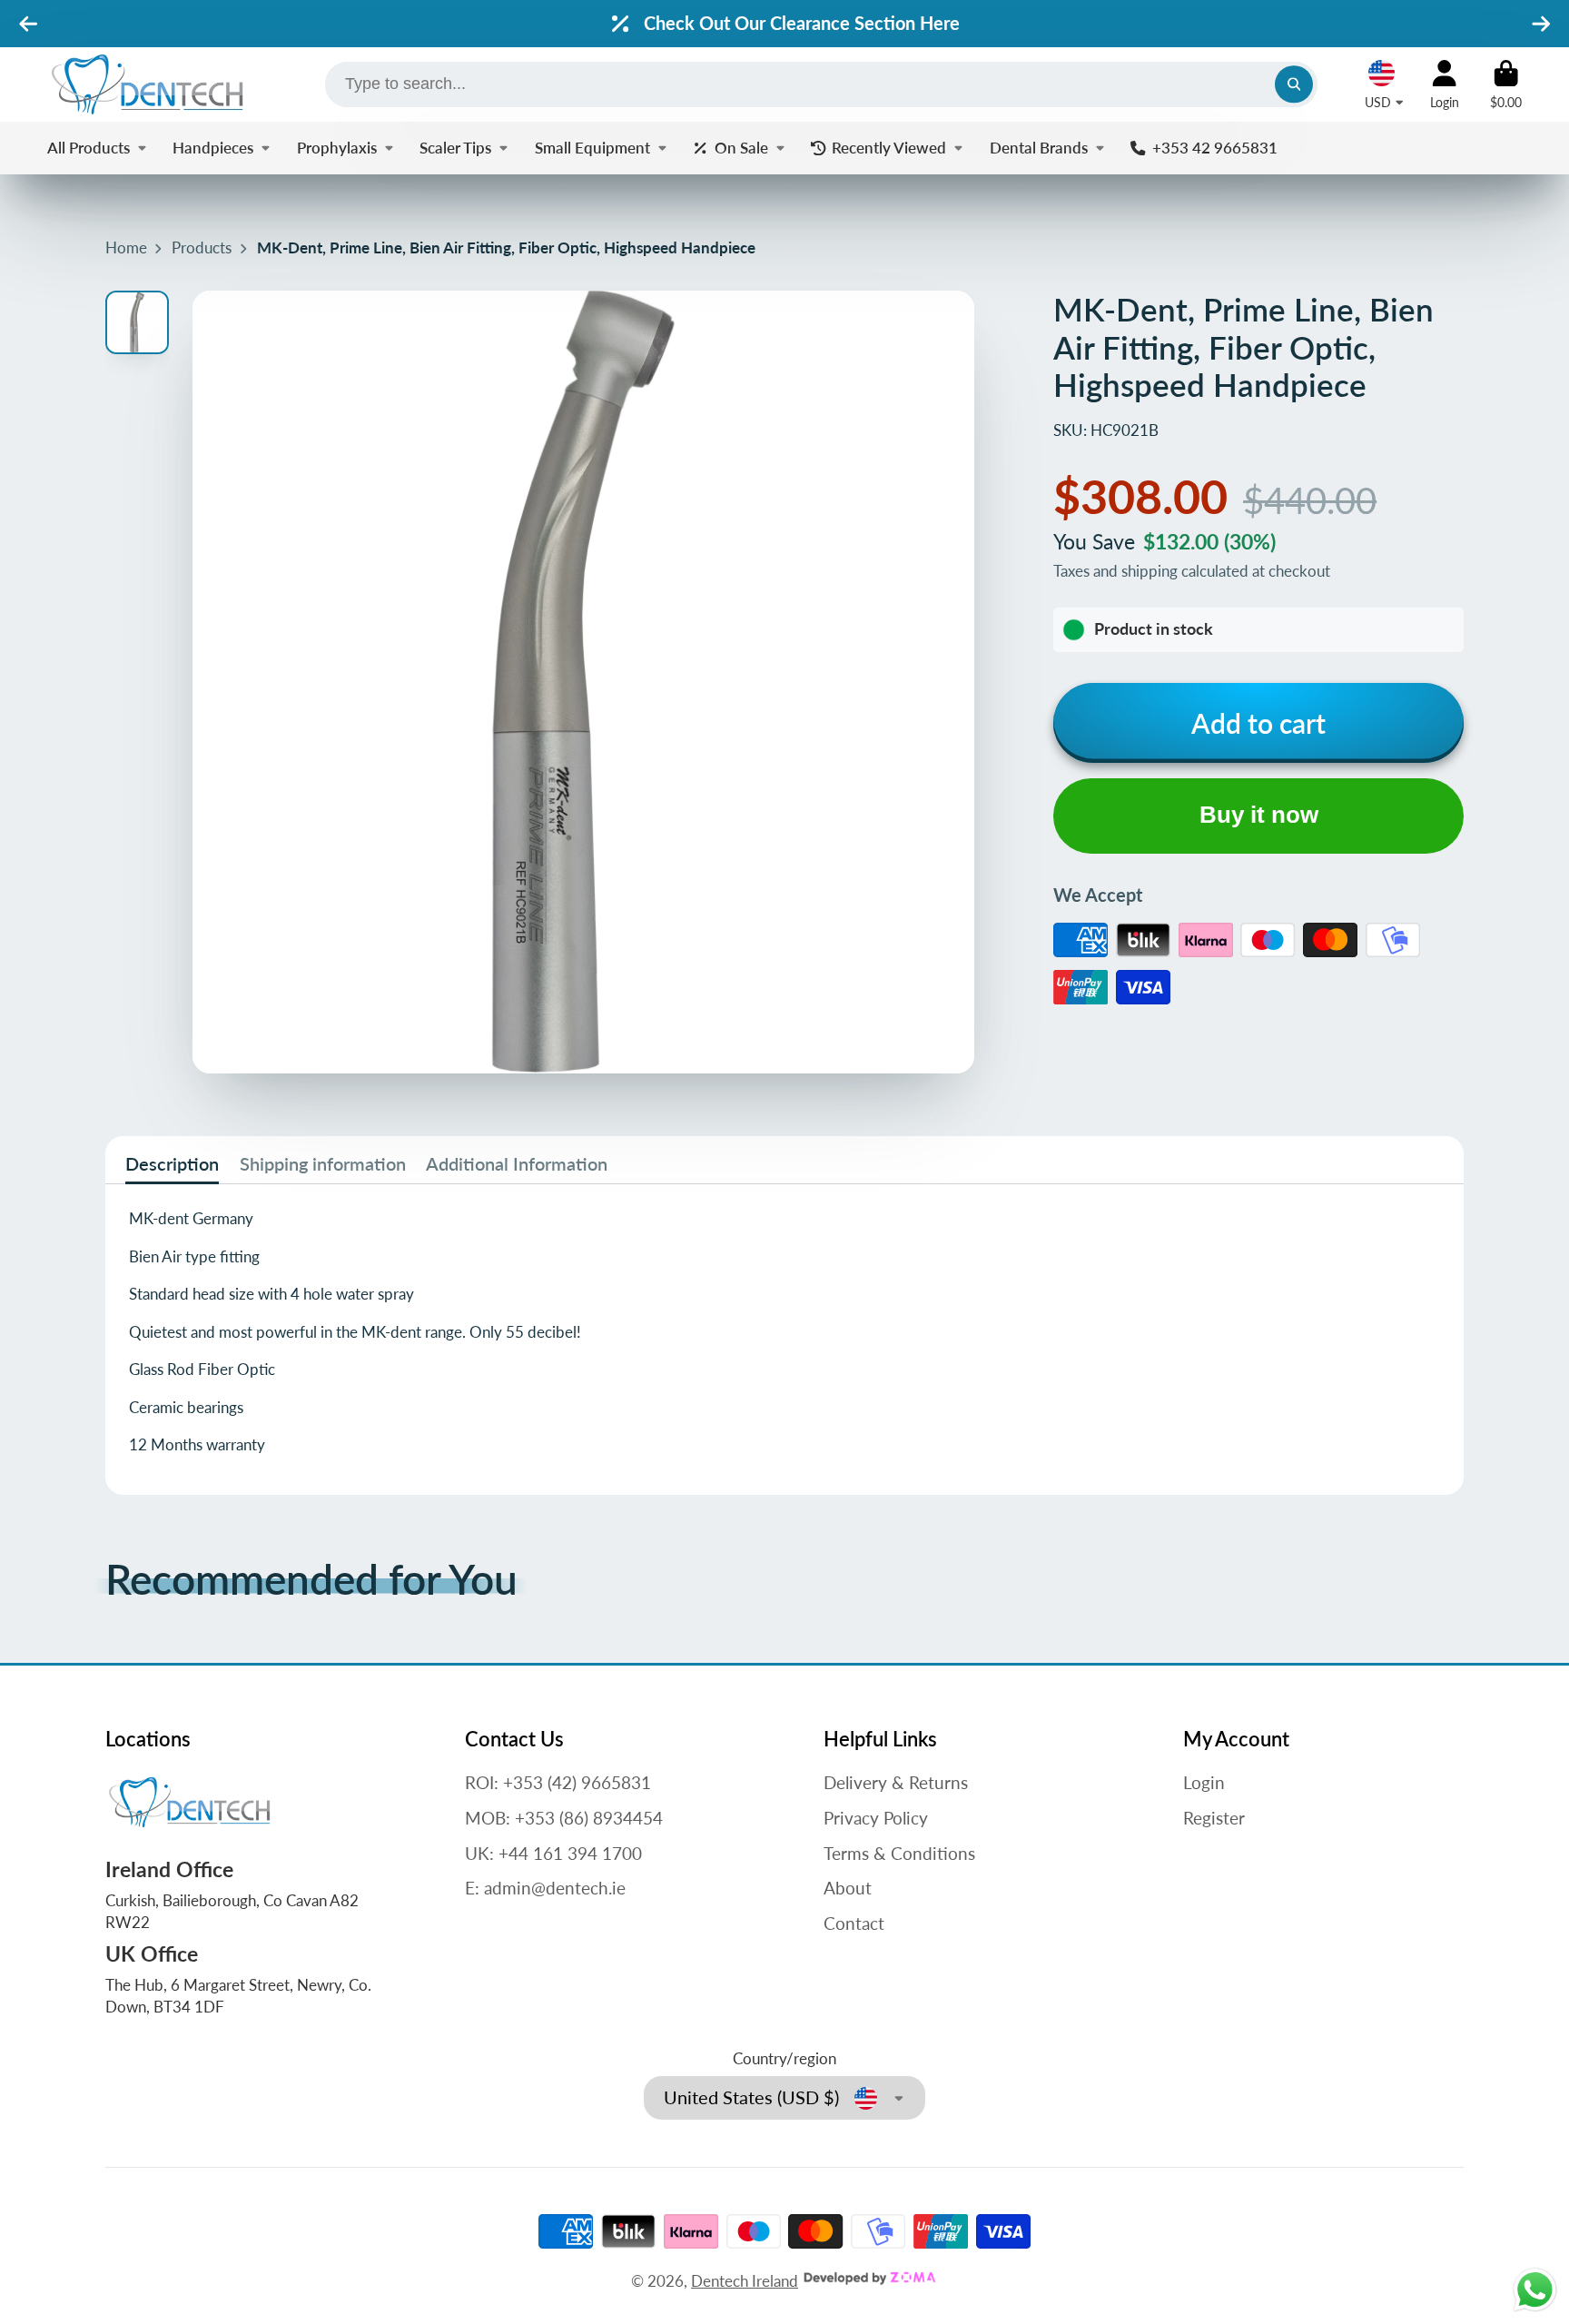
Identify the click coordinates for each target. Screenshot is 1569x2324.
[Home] (147, 84)
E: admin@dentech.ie (545, 1888)
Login (1204, 1782)
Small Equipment (592, 148)
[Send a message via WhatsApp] (1535, 2290)
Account (1445, 84)
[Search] (1293, 84)
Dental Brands (1039, 148)
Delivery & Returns (896, 1782)
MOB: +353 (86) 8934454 (564, 1818)
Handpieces (213, 148)
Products (202, 247)
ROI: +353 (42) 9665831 (558, 1782)
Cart (1506, 84)
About (848, 1888)
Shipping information (323, 1163)
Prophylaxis (337, 148)
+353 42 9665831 (1214, 148)
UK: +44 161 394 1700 (553, 1853)
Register (1214, 1818)
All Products (89, 148)
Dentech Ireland (745, 2281)
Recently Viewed (889, 148)
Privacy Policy (876, 1818)
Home (126, 247)
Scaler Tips (455, 148)
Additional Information (517, 1163)
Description (172, 1163)
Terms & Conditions (899, 1853)
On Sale (741, 148)
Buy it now (1259, 815)
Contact (854, 1923)
